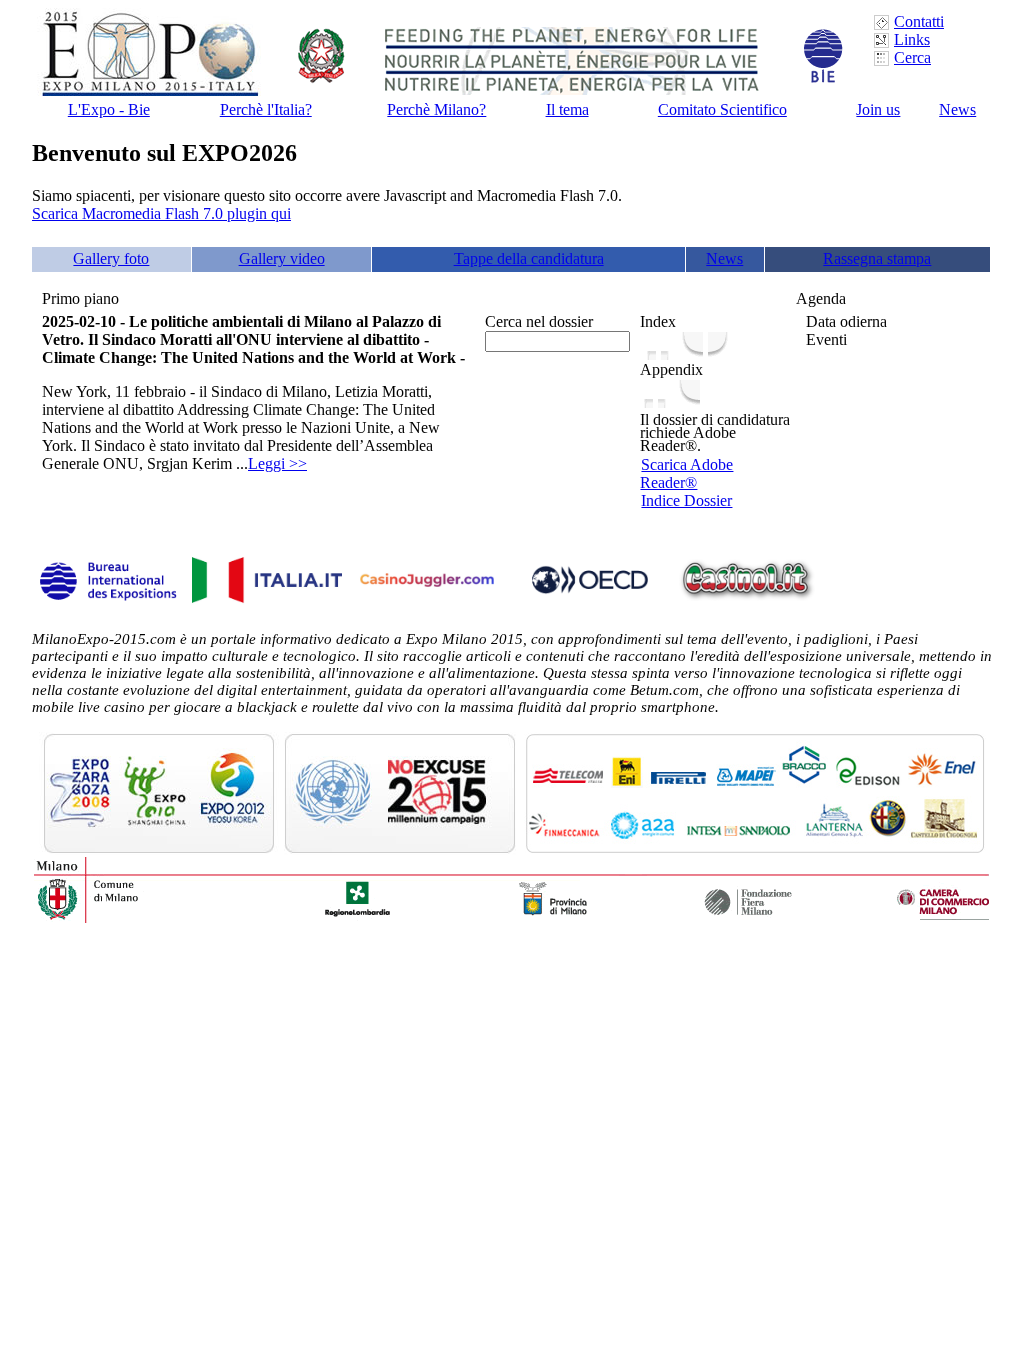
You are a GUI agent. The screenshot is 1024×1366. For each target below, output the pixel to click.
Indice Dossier (686, 500)
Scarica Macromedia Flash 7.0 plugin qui (161, 213)
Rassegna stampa (877, 258)
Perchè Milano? (436, 109)
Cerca (912, 57)
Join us (878, 109)
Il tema (567, 109)
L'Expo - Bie (109, 109)
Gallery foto (111, 258)
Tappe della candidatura (529, 258)
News (957, 109)
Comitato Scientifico (722, 109)
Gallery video (282, 258)
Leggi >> (277, 463)
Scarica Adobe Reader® (686, 473)
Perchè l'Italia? (266, 109)
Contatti (919, 21)
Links (912, 39)
